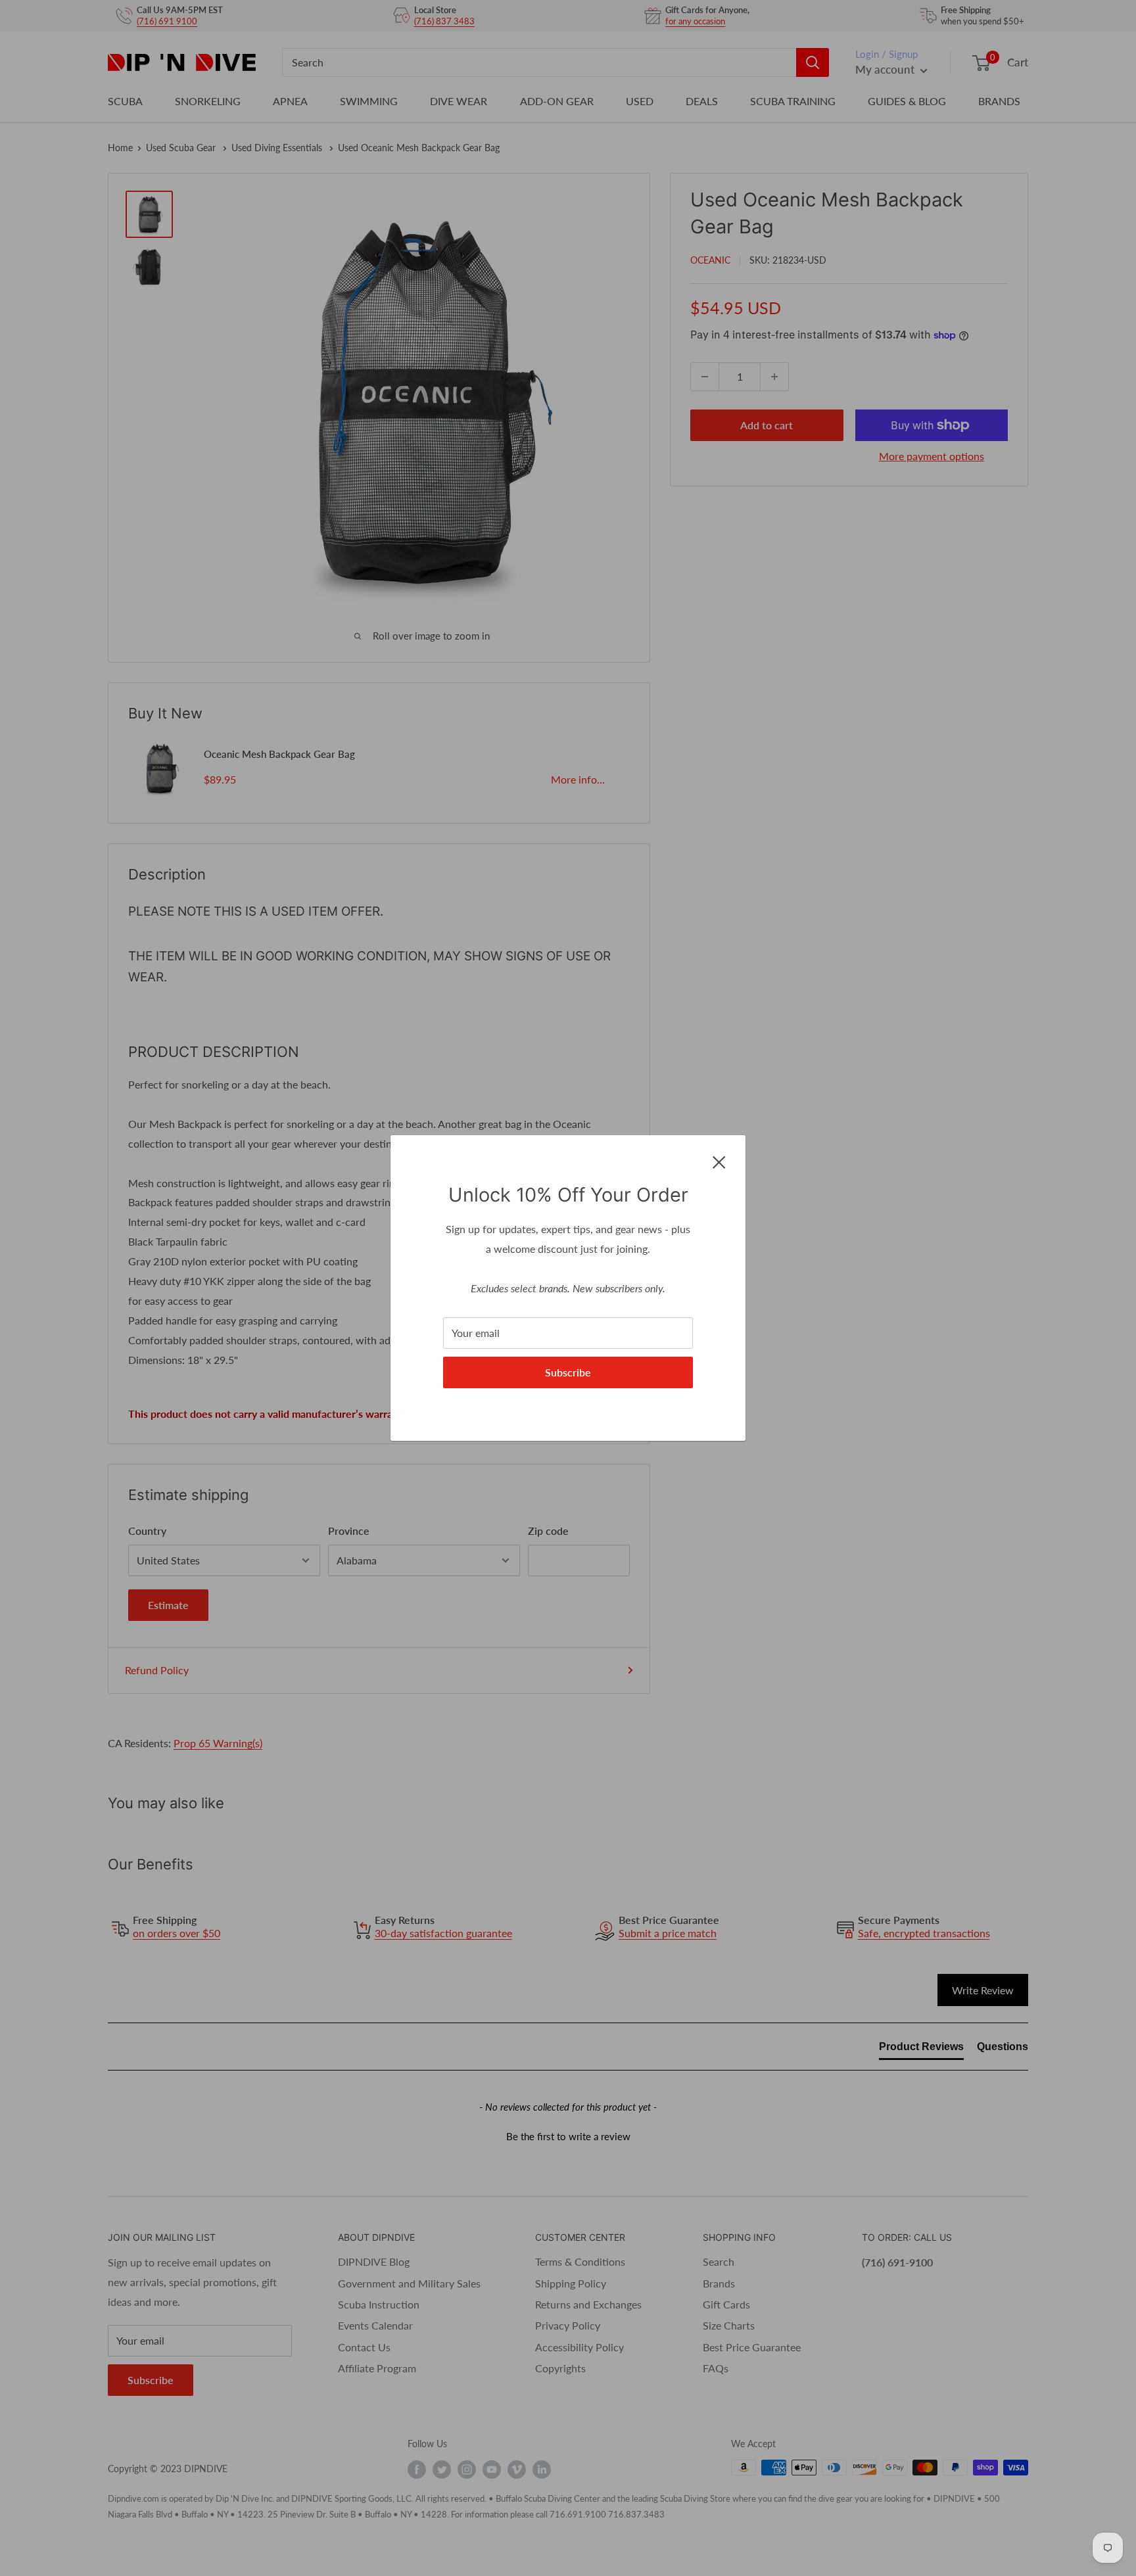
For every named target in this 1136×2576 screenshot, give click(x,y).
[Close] (719, 1161)
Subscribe (568, 1372)
